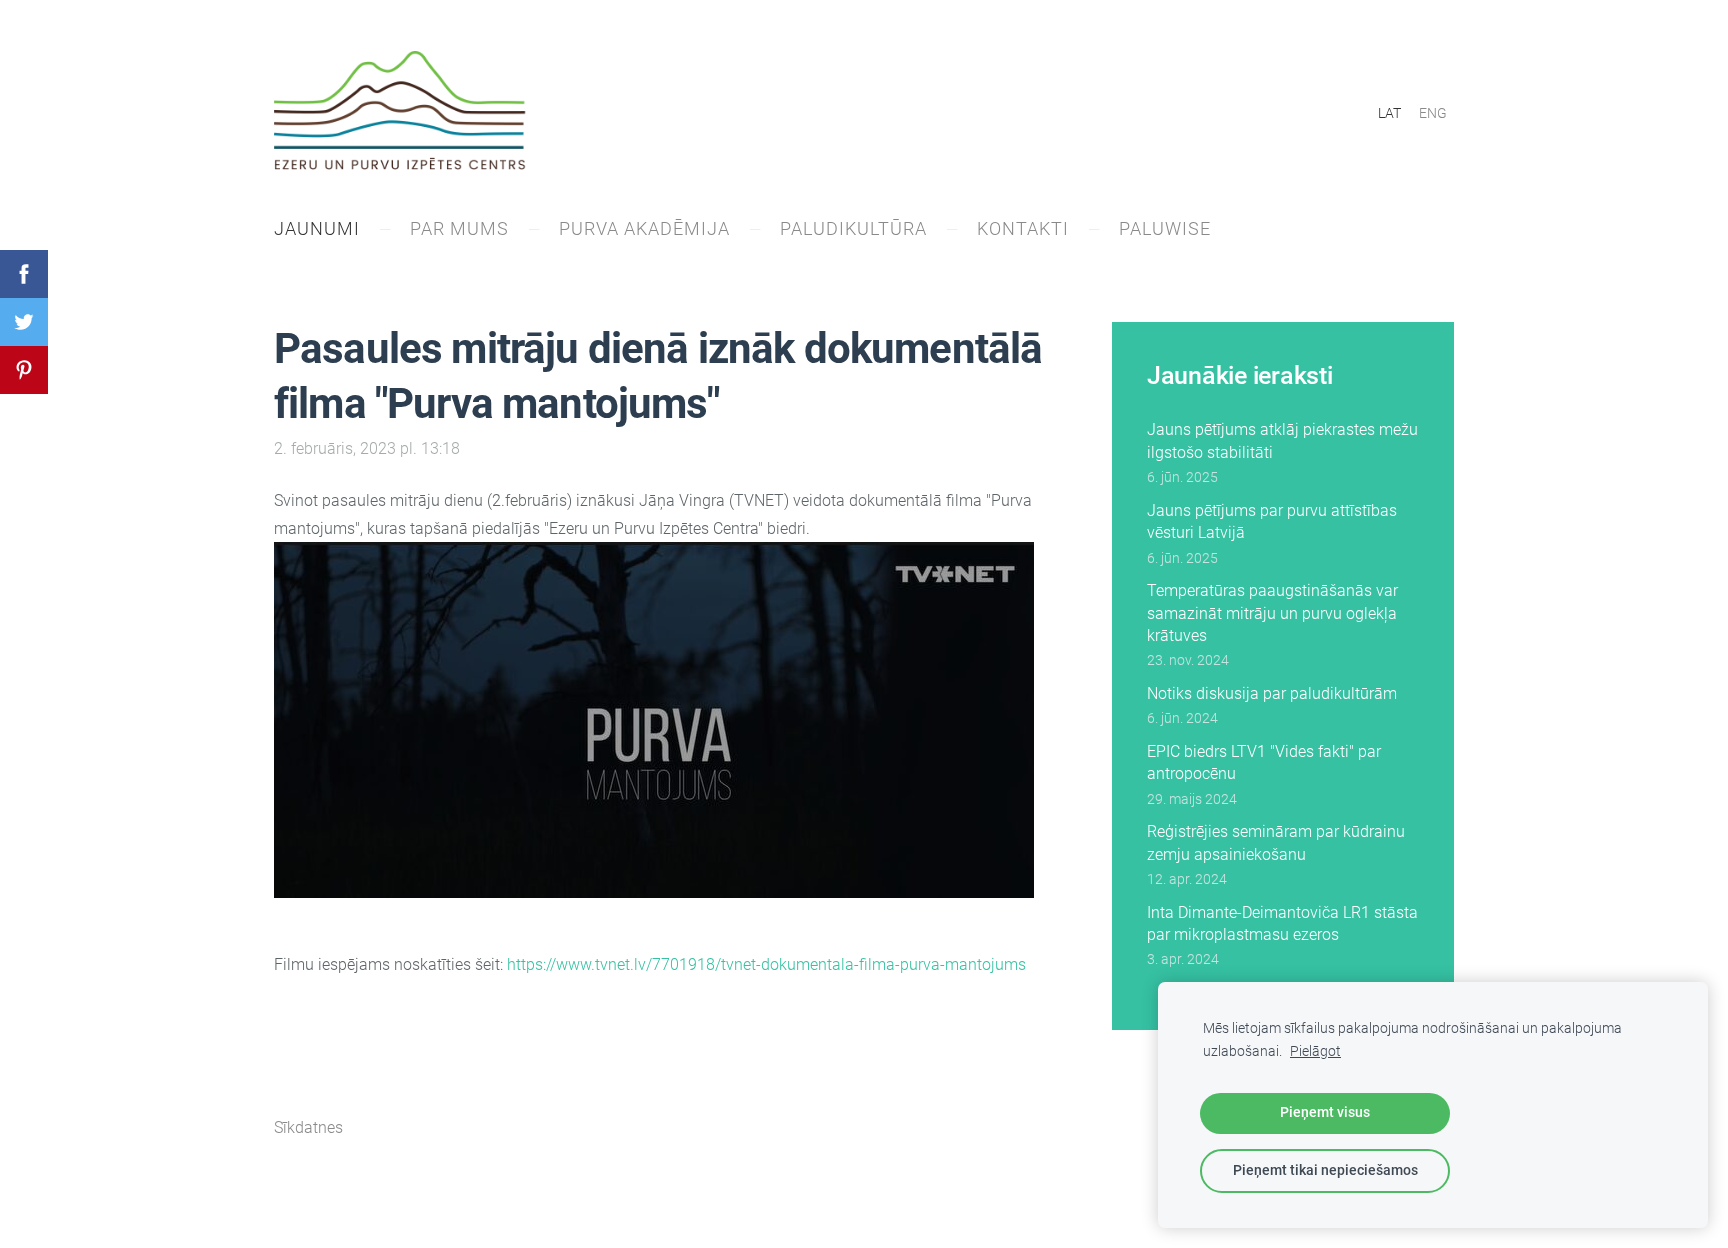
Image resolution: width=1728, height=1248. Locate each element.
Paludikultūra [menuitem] (853, 228)
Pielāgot (1315, 1051)
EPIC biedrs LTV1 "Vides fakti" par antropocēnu (1264, 762)
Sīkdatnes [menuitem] (308, 1127)
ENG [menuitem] (1433, 113)
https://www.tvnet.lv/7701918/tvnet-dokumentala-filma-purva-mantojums (766, 964)
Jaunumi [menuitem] (317, 228)
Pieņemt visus (1325, 1112)
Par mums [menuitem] (459, 228)
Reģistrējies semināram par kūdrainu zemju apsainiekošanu (1276, 842)
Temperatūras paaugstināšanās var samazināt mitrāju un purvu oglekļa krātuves (1272, 613)
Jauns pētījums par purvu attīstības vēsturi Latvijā (1272, 521)
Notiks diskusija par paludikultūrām (1272, 693)
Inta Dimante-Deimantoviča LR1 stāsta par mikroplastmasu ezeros (1282, 923)
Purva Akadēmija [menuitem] (644, 228)
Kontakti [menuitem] (1023, 228)
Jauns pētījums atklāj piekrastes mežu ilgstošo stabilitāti (1282, 440)
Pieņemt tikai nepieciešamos (1325, 1170)
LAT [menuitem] (1389, 113)
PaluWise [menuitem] (1165, 228)
